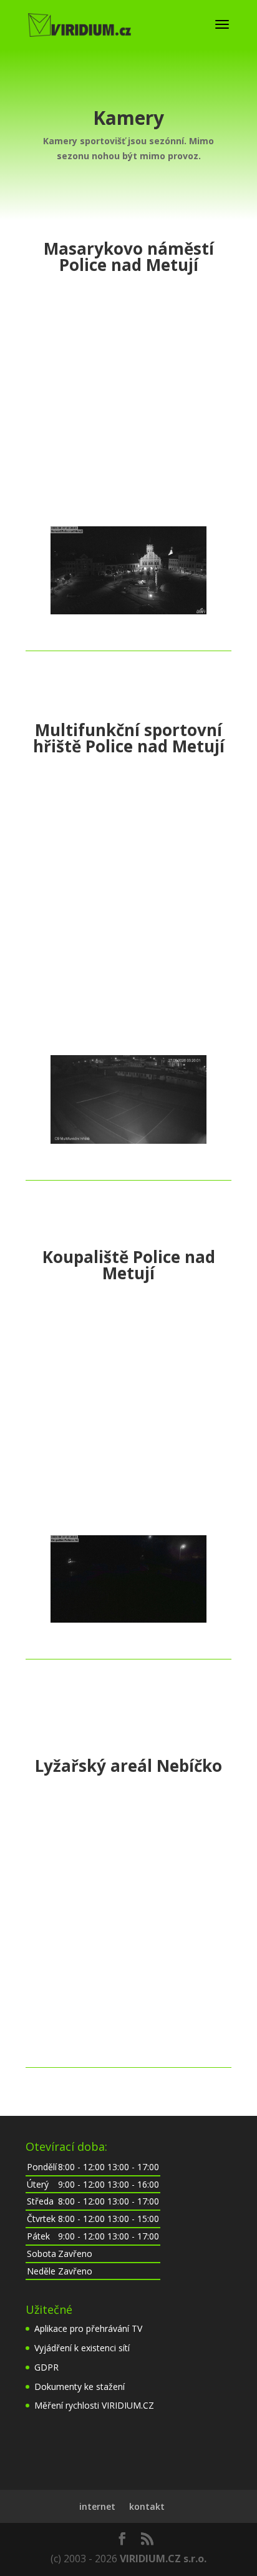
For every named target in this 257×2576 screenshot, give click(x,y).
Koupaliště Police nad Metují (129, 1265)
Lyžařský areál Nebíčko (128, 1766)
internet (97, 2506)
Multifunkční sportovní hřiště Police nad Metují (129, 738)
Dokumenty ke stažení (80, 2387)
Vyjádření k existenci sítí (82, 2348)
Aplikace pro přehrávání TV (88, 2328)
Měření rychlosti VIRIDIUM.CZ (94, 2405)
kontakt (147, 2506)
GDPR (46, 2367)
